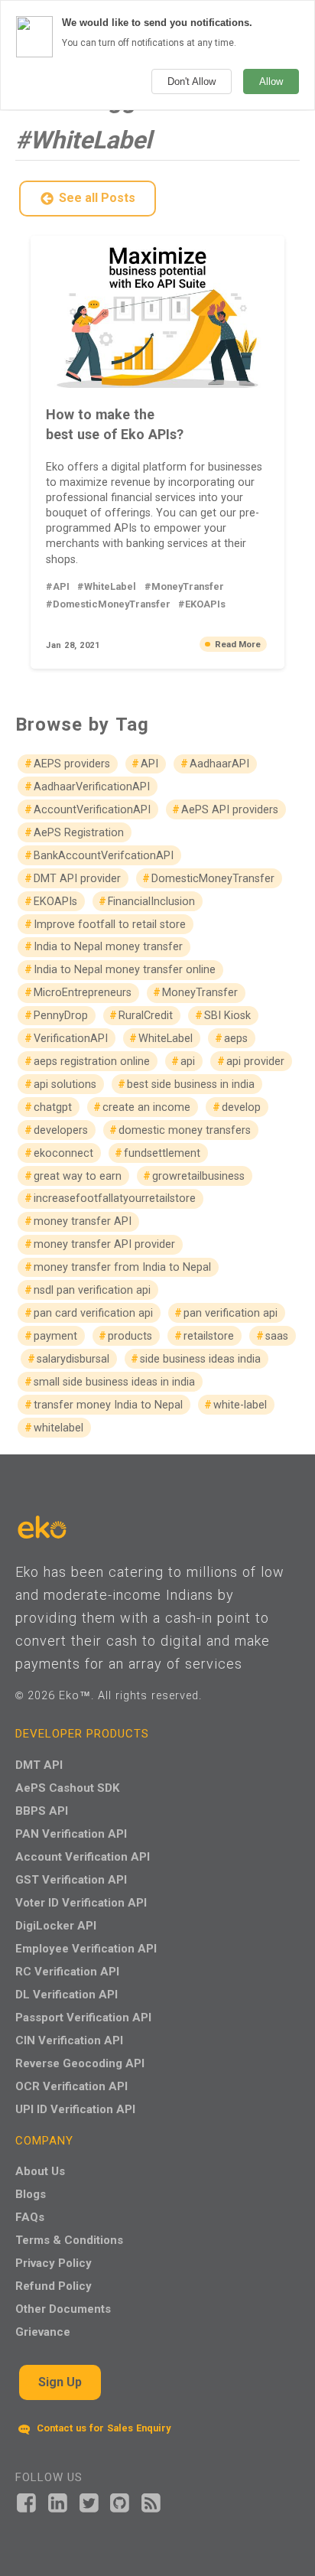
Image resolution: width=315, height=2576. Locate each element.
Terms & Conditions (69, 2240)
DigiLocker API (56, 1925)
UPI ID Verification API (75, 2109)
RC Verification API (67, 1971)
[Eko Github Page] (120, 2501)
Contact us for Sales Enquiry (102, 2428)
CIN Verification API (69, 2040)
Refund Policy (54, 2286)
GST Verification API (71, 1879)
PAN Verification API (71, 1833)
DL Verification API (67, 1994)
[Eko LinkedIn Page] (58, 2501)
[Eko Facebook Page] (26, 2501)
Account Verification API (83, 1856)
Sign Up (60, 2382)
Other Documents (63, 2309)
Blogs (31, 2194)
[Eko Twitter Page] (89, 2501)
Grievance (43, 2332)
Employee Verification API (86, 1948)
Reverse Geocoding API (80, 2063)
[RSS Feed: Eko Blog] (151, 2501)
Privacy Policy (54, 2263)
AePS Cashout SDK (67, 1788)
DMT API (39, 1765)
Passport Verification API (83, 2017)
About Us (40, 2171)
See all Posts (97, 198)
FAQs (30, 2217)
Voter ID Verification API (81, 1902)
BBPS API (42, 1811)
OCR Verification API (71, 2086)
